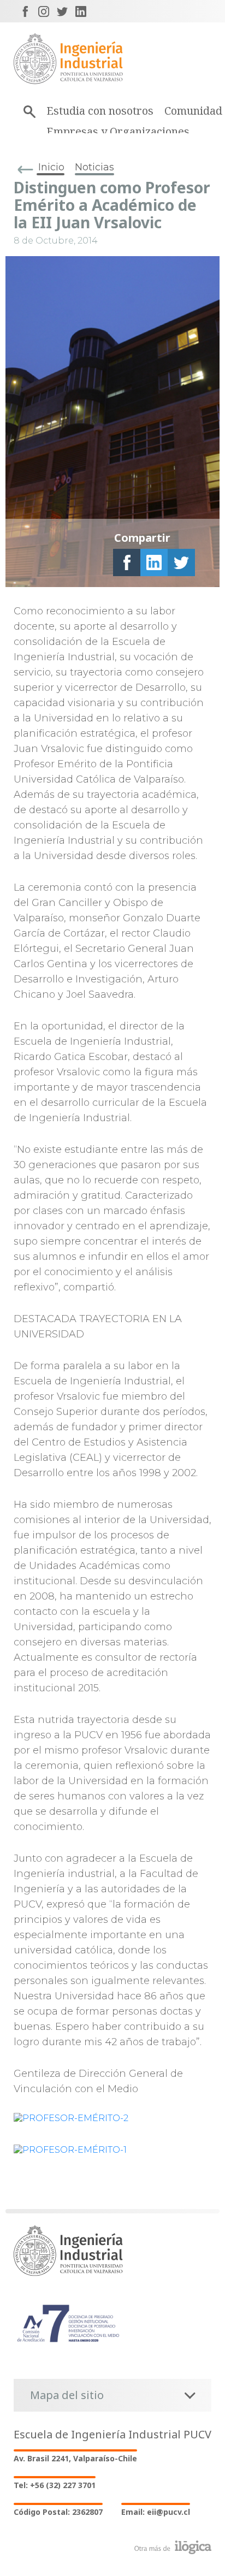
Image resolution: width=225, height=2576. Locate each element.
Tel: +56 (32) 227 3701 (55, 2485)
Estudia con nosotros (100, 111)
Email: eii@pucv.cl (156, 2512)
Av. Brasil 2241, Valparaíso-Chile (75, 2458)
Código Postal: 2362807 (58, 2512)
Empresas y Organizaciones (118, 131)
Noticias (94, 167)
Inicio (51, 167)
